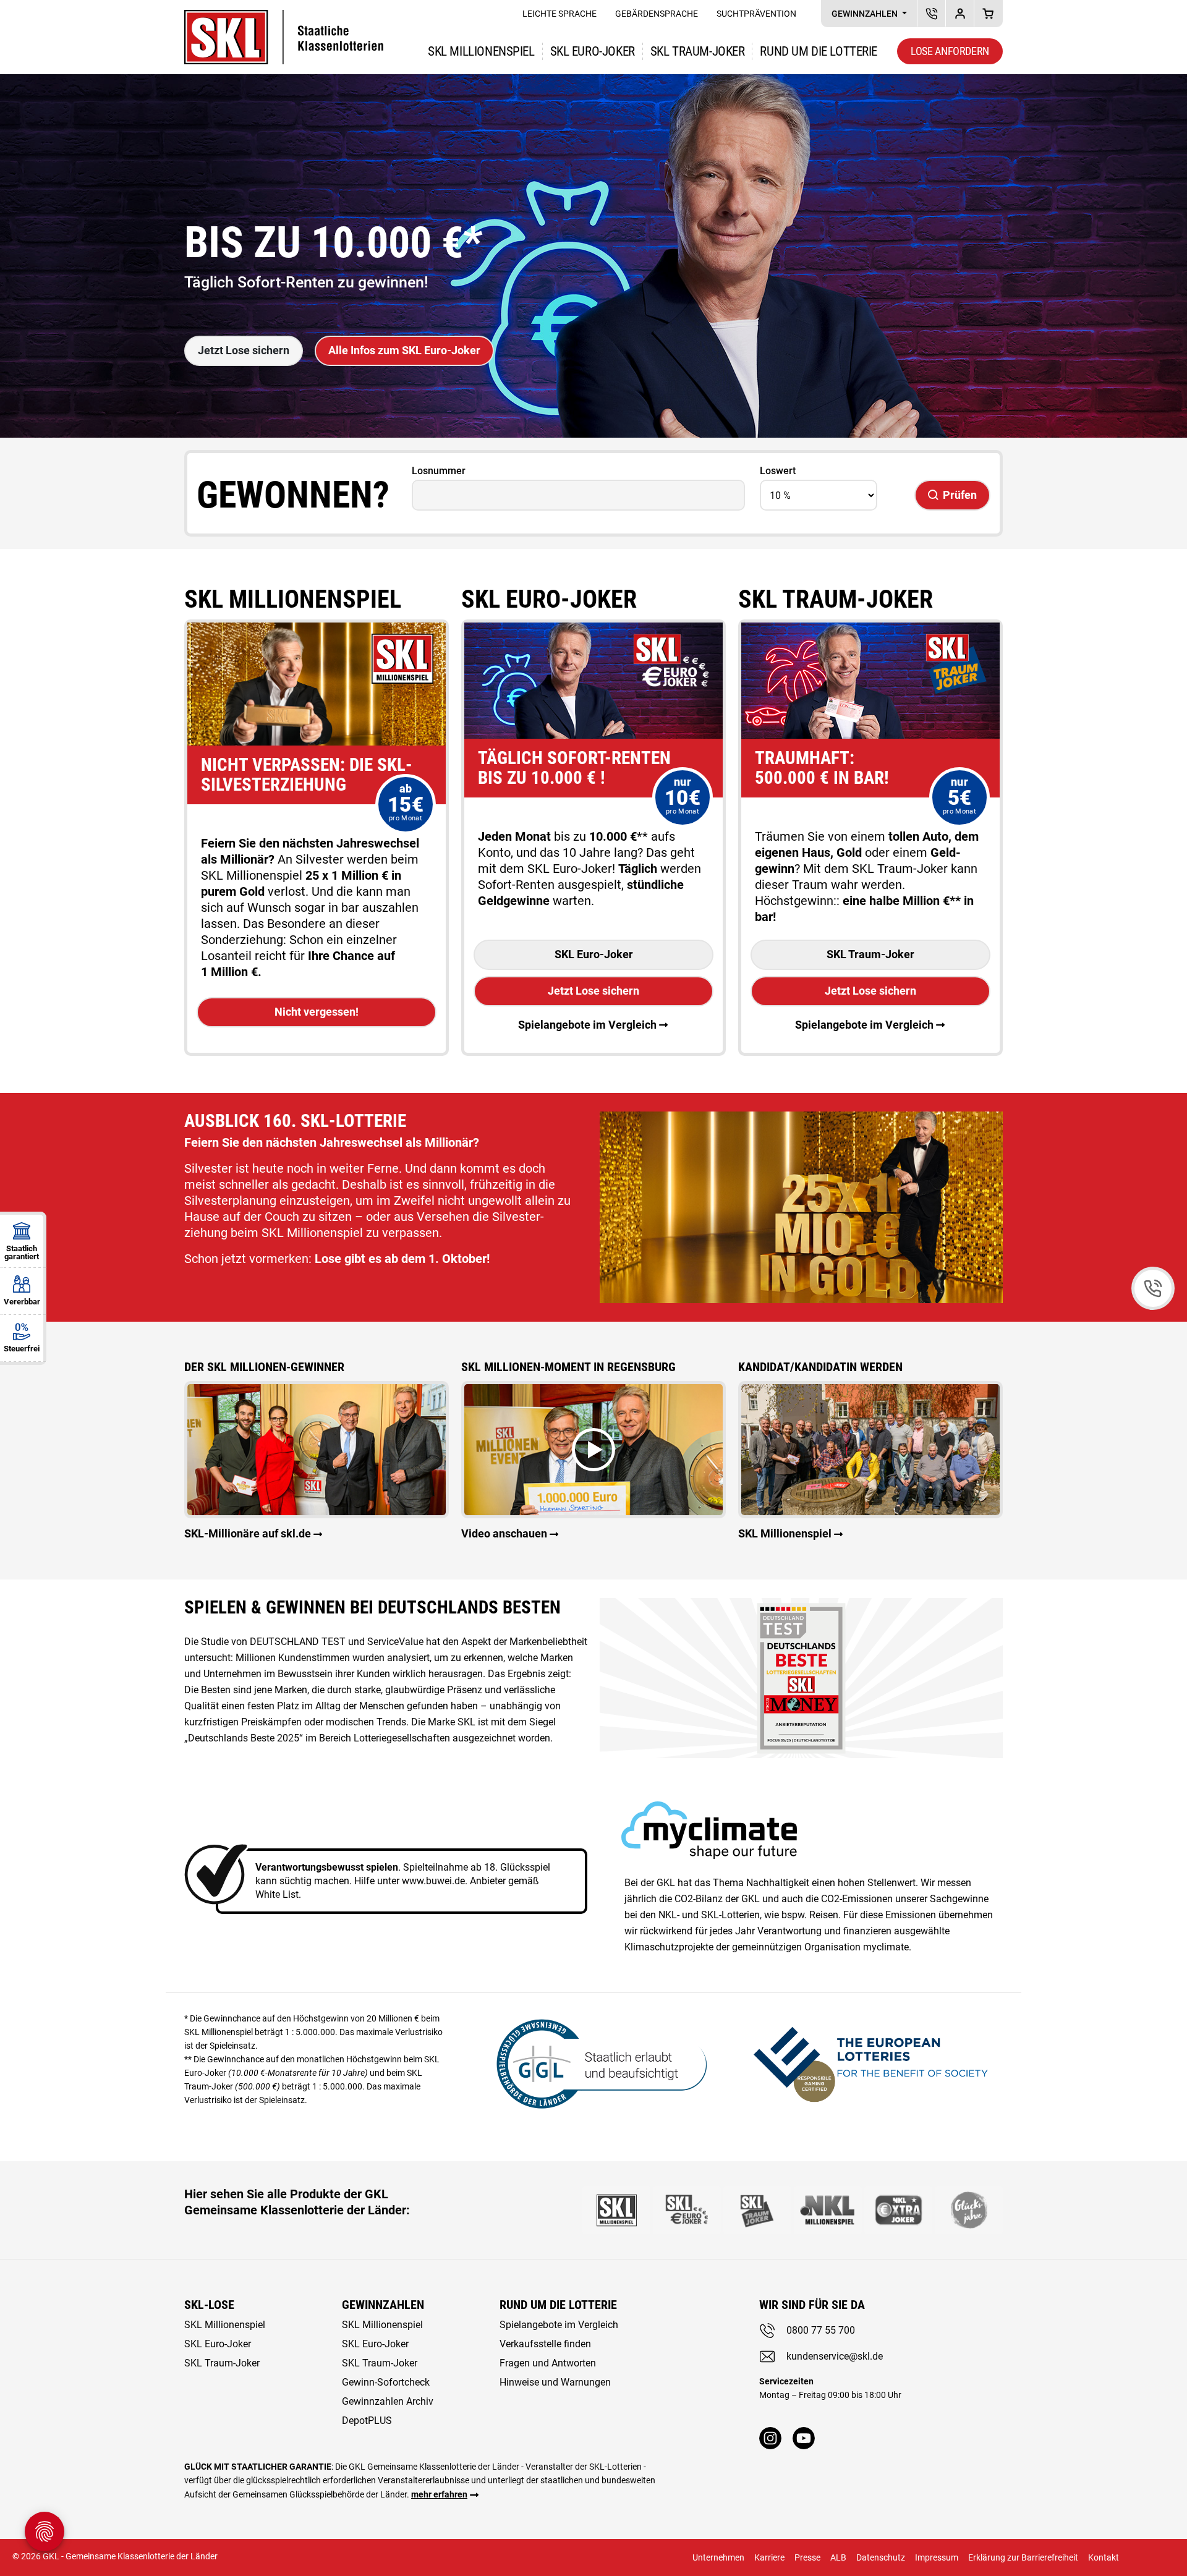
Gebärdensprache (657, 14)
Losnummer (439, 471)
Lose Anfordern (950, 51)
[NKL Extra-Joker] (898, 2210)
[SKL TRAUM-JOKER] (757, 2210)
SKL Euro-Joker (594, 954)
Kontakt (1104, 2557)
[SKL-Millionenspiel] (616, 2210)
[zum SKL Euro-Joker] (593, 630)
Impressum (937, 2557)
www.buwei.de (433, 1881)
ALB (838, 2557)
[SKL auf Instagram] (770, 2438)
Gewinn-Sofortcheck (386, 2382)
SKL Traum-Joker (870, 954)
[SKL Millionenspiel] (870, 1449)
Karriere (769, 2557)
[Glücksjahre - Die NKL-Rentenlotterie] (969, 2210)
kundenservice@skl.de (835, 2356)
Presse (807, 2557)
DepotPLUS (960, 13)
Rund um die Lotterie (819, 51)
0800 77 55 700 (821, 2330)
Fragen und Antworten (548, 2363)
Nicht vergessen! (317, 1012)
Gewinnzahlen (866, 14)
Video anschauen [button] (504, 1533)
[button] (593, 1450)
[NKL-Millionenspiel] (828, 2210)
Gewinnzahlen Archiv (388, 2401)
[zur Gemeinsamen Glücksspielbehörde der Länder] (593, 2062)
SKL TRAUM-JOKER (698, 51)
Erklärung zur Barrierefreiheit (1023, 2557)
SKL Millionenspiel (481, 51)
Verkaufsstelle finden (545, 2344)
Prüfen (960, 495)
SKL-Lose (209, 2305)
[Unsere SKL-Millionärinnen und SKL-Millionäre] (317, 1449)
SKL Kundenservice (931, 13)
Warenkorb (988, 13)
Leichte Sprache (559, 14)
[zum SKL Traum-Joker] (870, 630)
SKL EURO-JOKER (593, 51)
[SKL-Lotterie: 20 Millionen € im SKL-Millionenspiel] (317, 630)
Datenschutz (881, 2557)
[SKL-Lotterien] (284, 18)
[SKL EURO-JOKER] (687, 2210)
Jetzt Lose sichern (244, 350)
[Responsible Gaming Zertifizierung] (870, 2062)
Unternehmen (718, 2557)
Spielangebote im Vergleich (587, 1025)
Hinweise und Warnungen (555, 2382)
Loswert (778, 471)
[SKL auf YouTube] (804, 2438)
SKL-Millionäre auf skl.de (248, 1533)
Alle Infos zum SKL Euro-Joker (404, 350)
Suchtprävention (756, 14)
